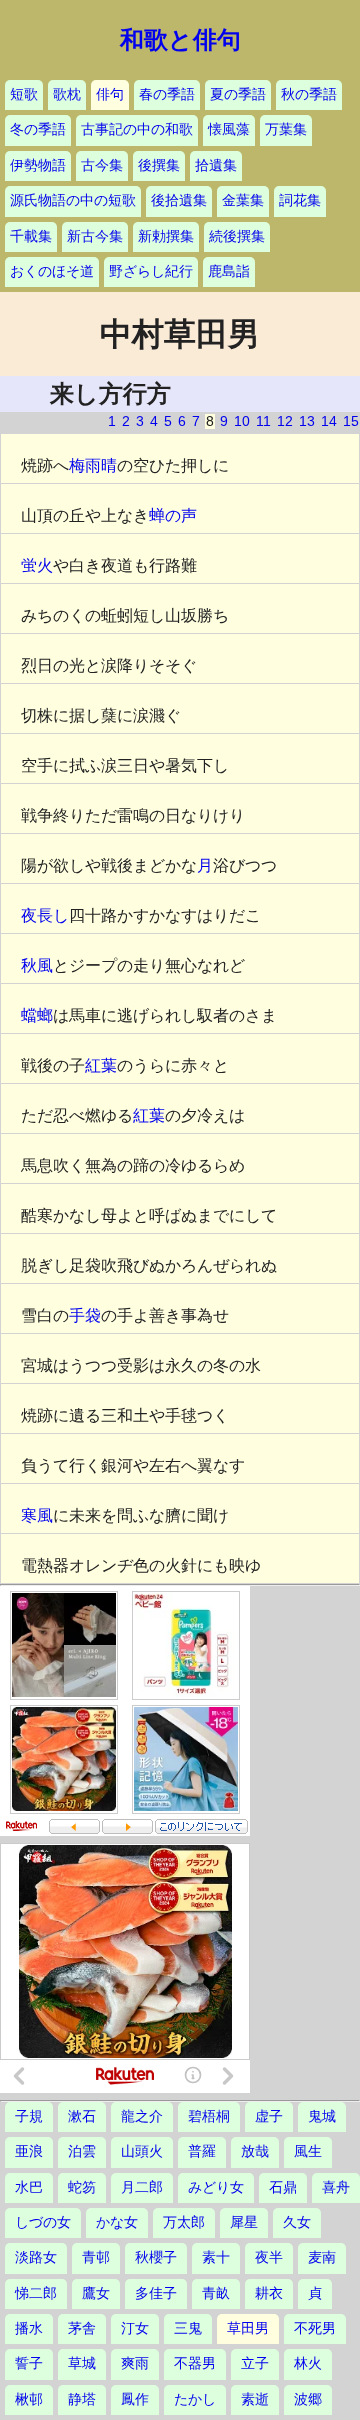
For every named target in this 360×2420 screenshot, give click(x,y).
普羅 (202, 2151)
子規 (29, 2116)
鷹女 (96, 2293)
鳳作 (135, 2399)
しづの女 (43, 2222)
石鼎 (283, 2187)
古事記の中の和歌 (137, 129)
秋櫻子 (156, 2257)
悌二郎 (36, 2293)
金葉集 (243, 200)
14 (329, 421)
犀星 (244, 2222)
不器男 (195, 2363)
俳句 (110, 94)
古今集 (102, 165)
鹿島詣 (229, 271)
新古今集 (95, 236)
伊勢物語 (38, 165)
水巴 (29, 2187)
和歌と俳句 (180, 40)
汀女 (135, 2328)
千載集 (31, 236)
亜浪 (29, 2151)
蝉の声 (173, 515)
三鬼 (188, 2328)
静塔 (82, 2399)
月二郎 (142, 2187)
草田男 (248, 2328)
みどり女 (216, 2187)
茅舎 (82, 2328)
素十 (216, 2257)
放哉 (255, 2151)
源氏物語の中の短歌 (73, 200)
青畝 (216, 2293)
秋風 (37, 965)
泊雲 (82, 2151)
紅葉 (101, 1065)
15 (351, 421)
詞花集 (300, 200)
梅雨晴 (93, 465)
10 (242, 421)
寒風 (37, 1515)
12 (285, 421)
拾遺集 (216, 165)
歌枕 (67, 94)
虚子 (269, 2116)
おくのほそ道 (52, 271)
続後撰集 (237, 236)
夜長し (45, 915)
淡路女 (36, 2257)
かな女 (117, 2222)
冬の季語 (38, 129)
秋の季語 (309, 94)
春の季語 (167, 94)
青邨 (96, 2257)
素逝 (255, 2399)
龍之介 (142, 2116)
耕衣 (269, 2293)
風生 (308, 2151)
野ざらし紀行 (151, 271)
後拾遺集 (179, 200)
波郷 (308, 2399)
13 (307, 421)
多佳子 (156, 2293)
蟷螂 (37, 1015)
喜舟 (336, 2187)
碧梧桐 (209, 2116)
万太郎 (184, 2222)
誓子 (29, 2363)
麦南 (322, 2257)
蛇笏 (82, 2187)
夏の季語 (238, 94)
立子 (255, 2363)
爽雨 (135, 2363)
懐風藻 (229, 129)
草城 (82, 2363)
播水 (29, 2328)
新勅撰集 (166, 236)
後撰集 (159, 165)
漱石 (82, 2116)
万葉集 (286, 129)
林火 (308, 2363)
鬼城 (322, 2116)
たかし (195, 2399)
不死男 (315, 2328)
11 (263, 421)
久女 (297, 2222)
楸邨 (29, 2399)
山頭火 (142, 2151)
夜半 (269, 2257)
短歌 (24, 94)
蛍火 (37, 565)
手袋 (85, 1315)
